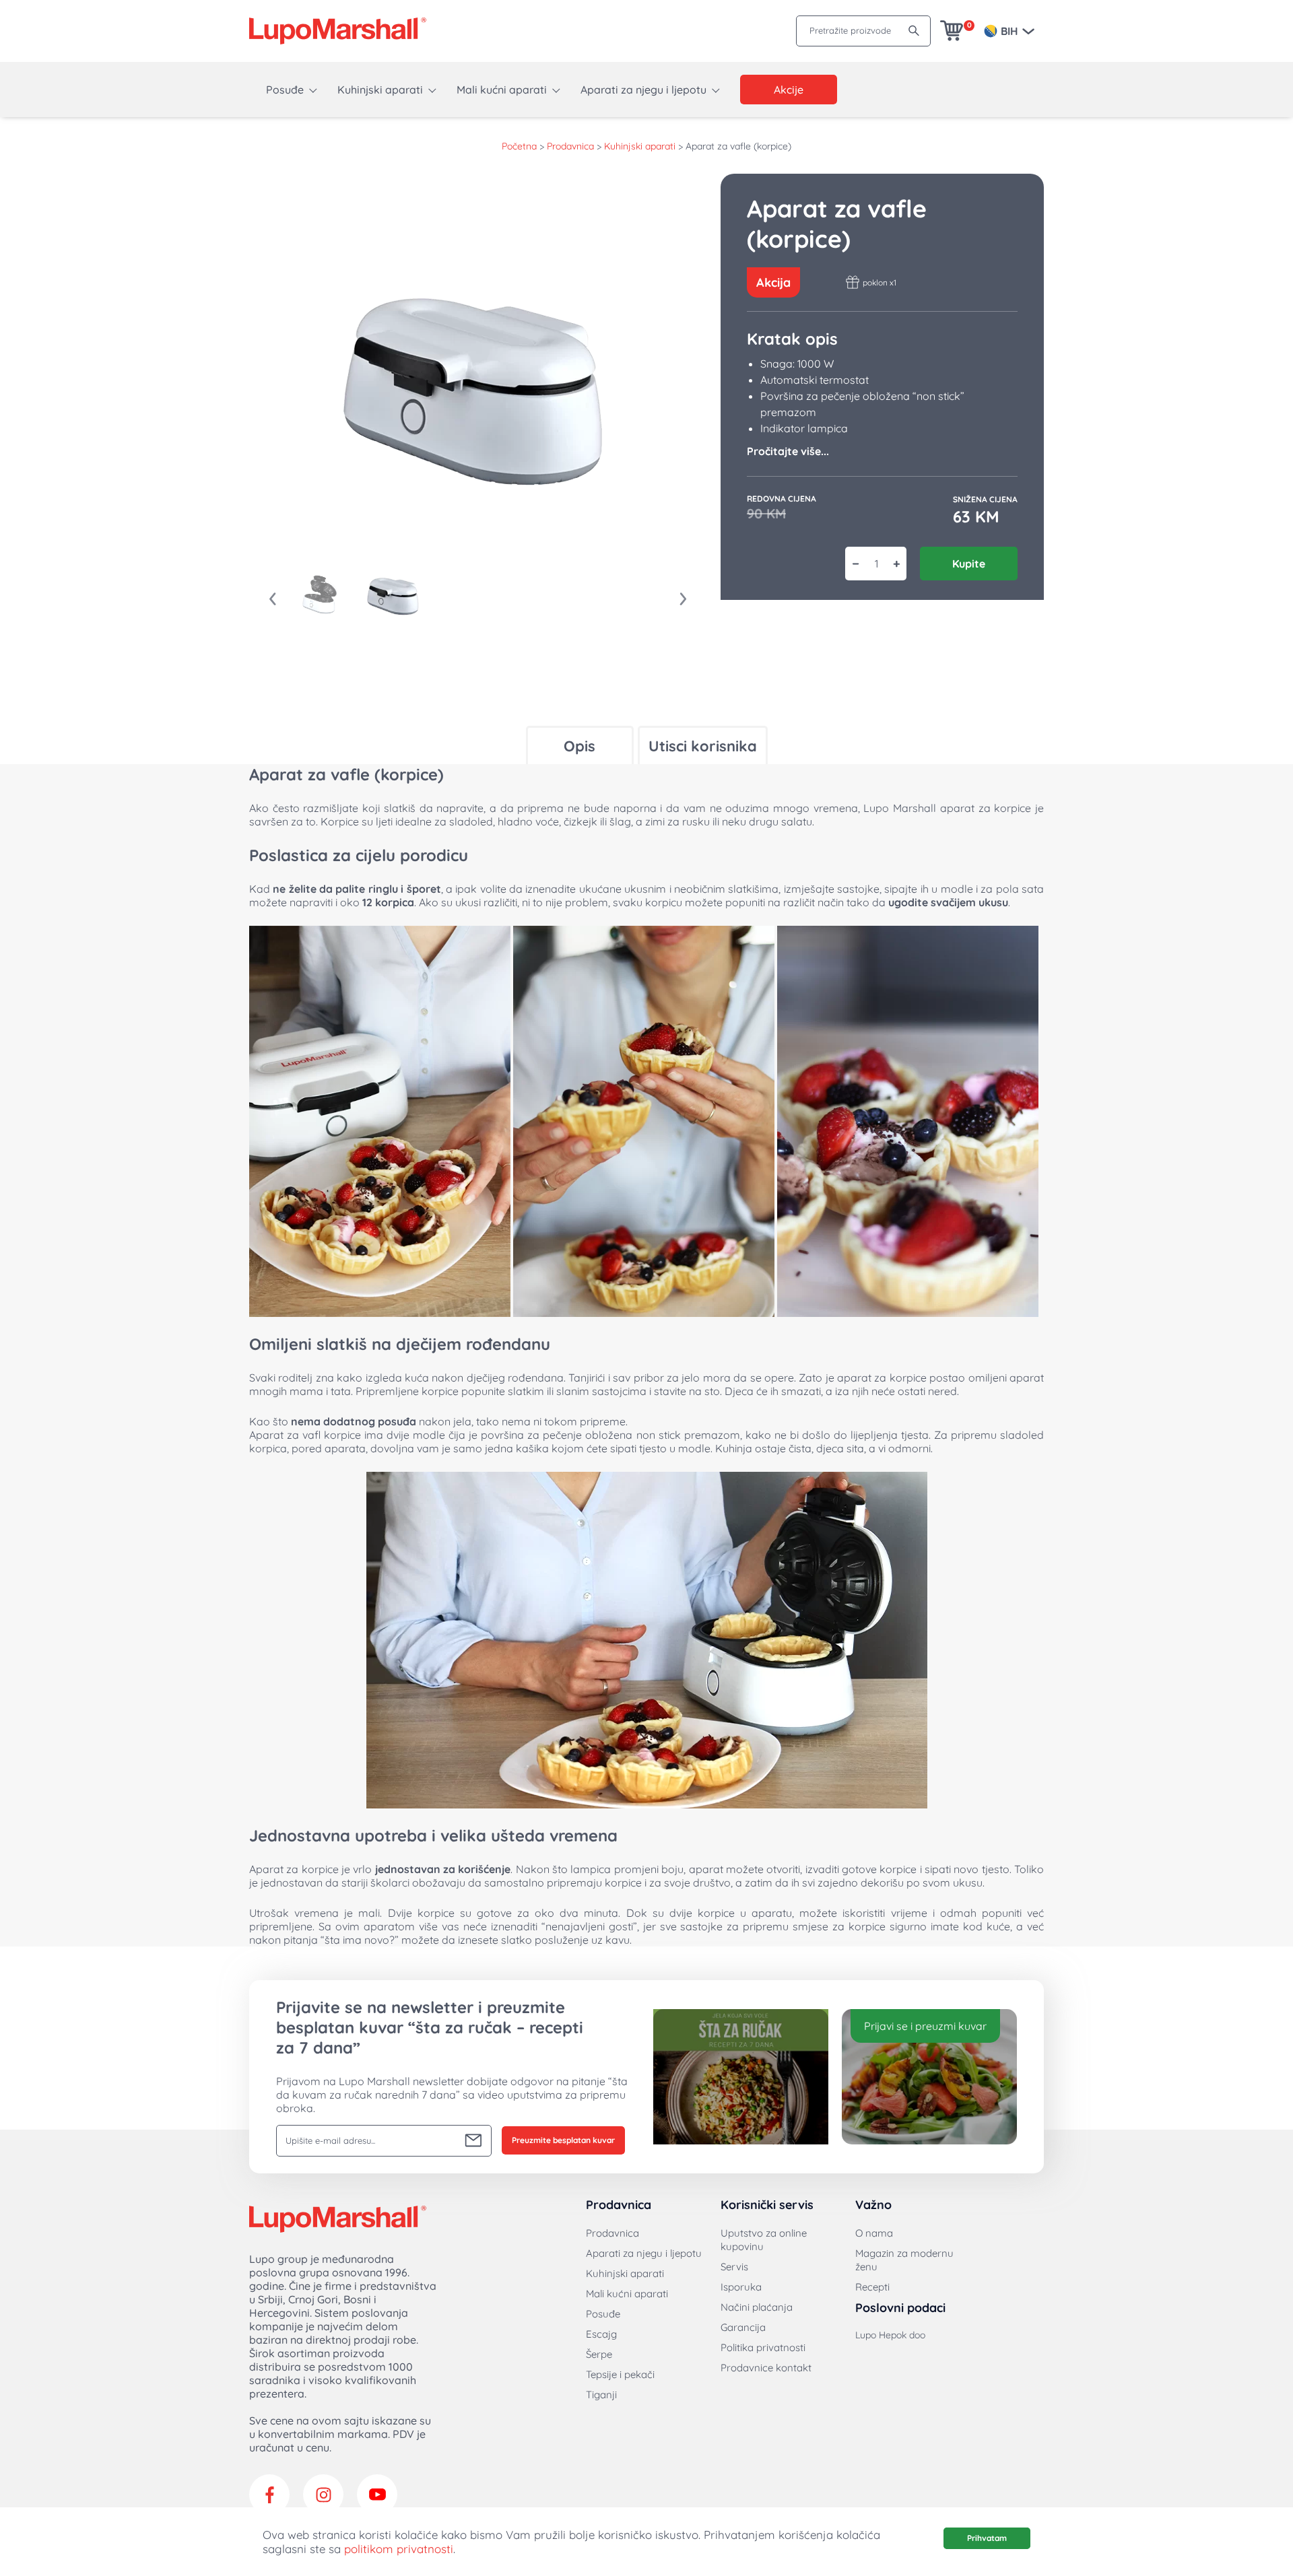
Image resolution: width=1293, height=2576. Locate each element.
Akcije (789, 90)
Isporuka (741, 2287)
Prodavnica (570, 146)
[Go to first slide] (684, 599)
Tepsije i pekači (620, 2374)
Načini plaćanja (757, 2307)
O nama (874, 2233)
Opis (579, 746)
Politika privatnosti (763, 2347)
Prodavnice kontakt (766, 2368)
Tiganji (601, 2395)
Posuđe (285, 90)
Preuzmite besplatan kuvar (563, 2140)
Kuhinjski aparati (380, 90)
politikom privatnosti (399, 2549)
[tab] (580, 745)
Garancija (743, 2327)
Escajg (601, 2334)
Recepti (872, 2287)
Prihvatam (987, 2538)
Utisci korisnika (703, 746)
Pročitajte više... (788, 451)
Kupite (969, 564)
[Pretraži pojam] (914, 31)
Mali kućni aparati (502, 90)
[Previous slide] (273, 599)
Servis (734, 2267)
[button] (320, 595)
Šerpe (599, 2354)
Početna (519, 146)
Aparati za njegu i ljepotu (643, 90)
